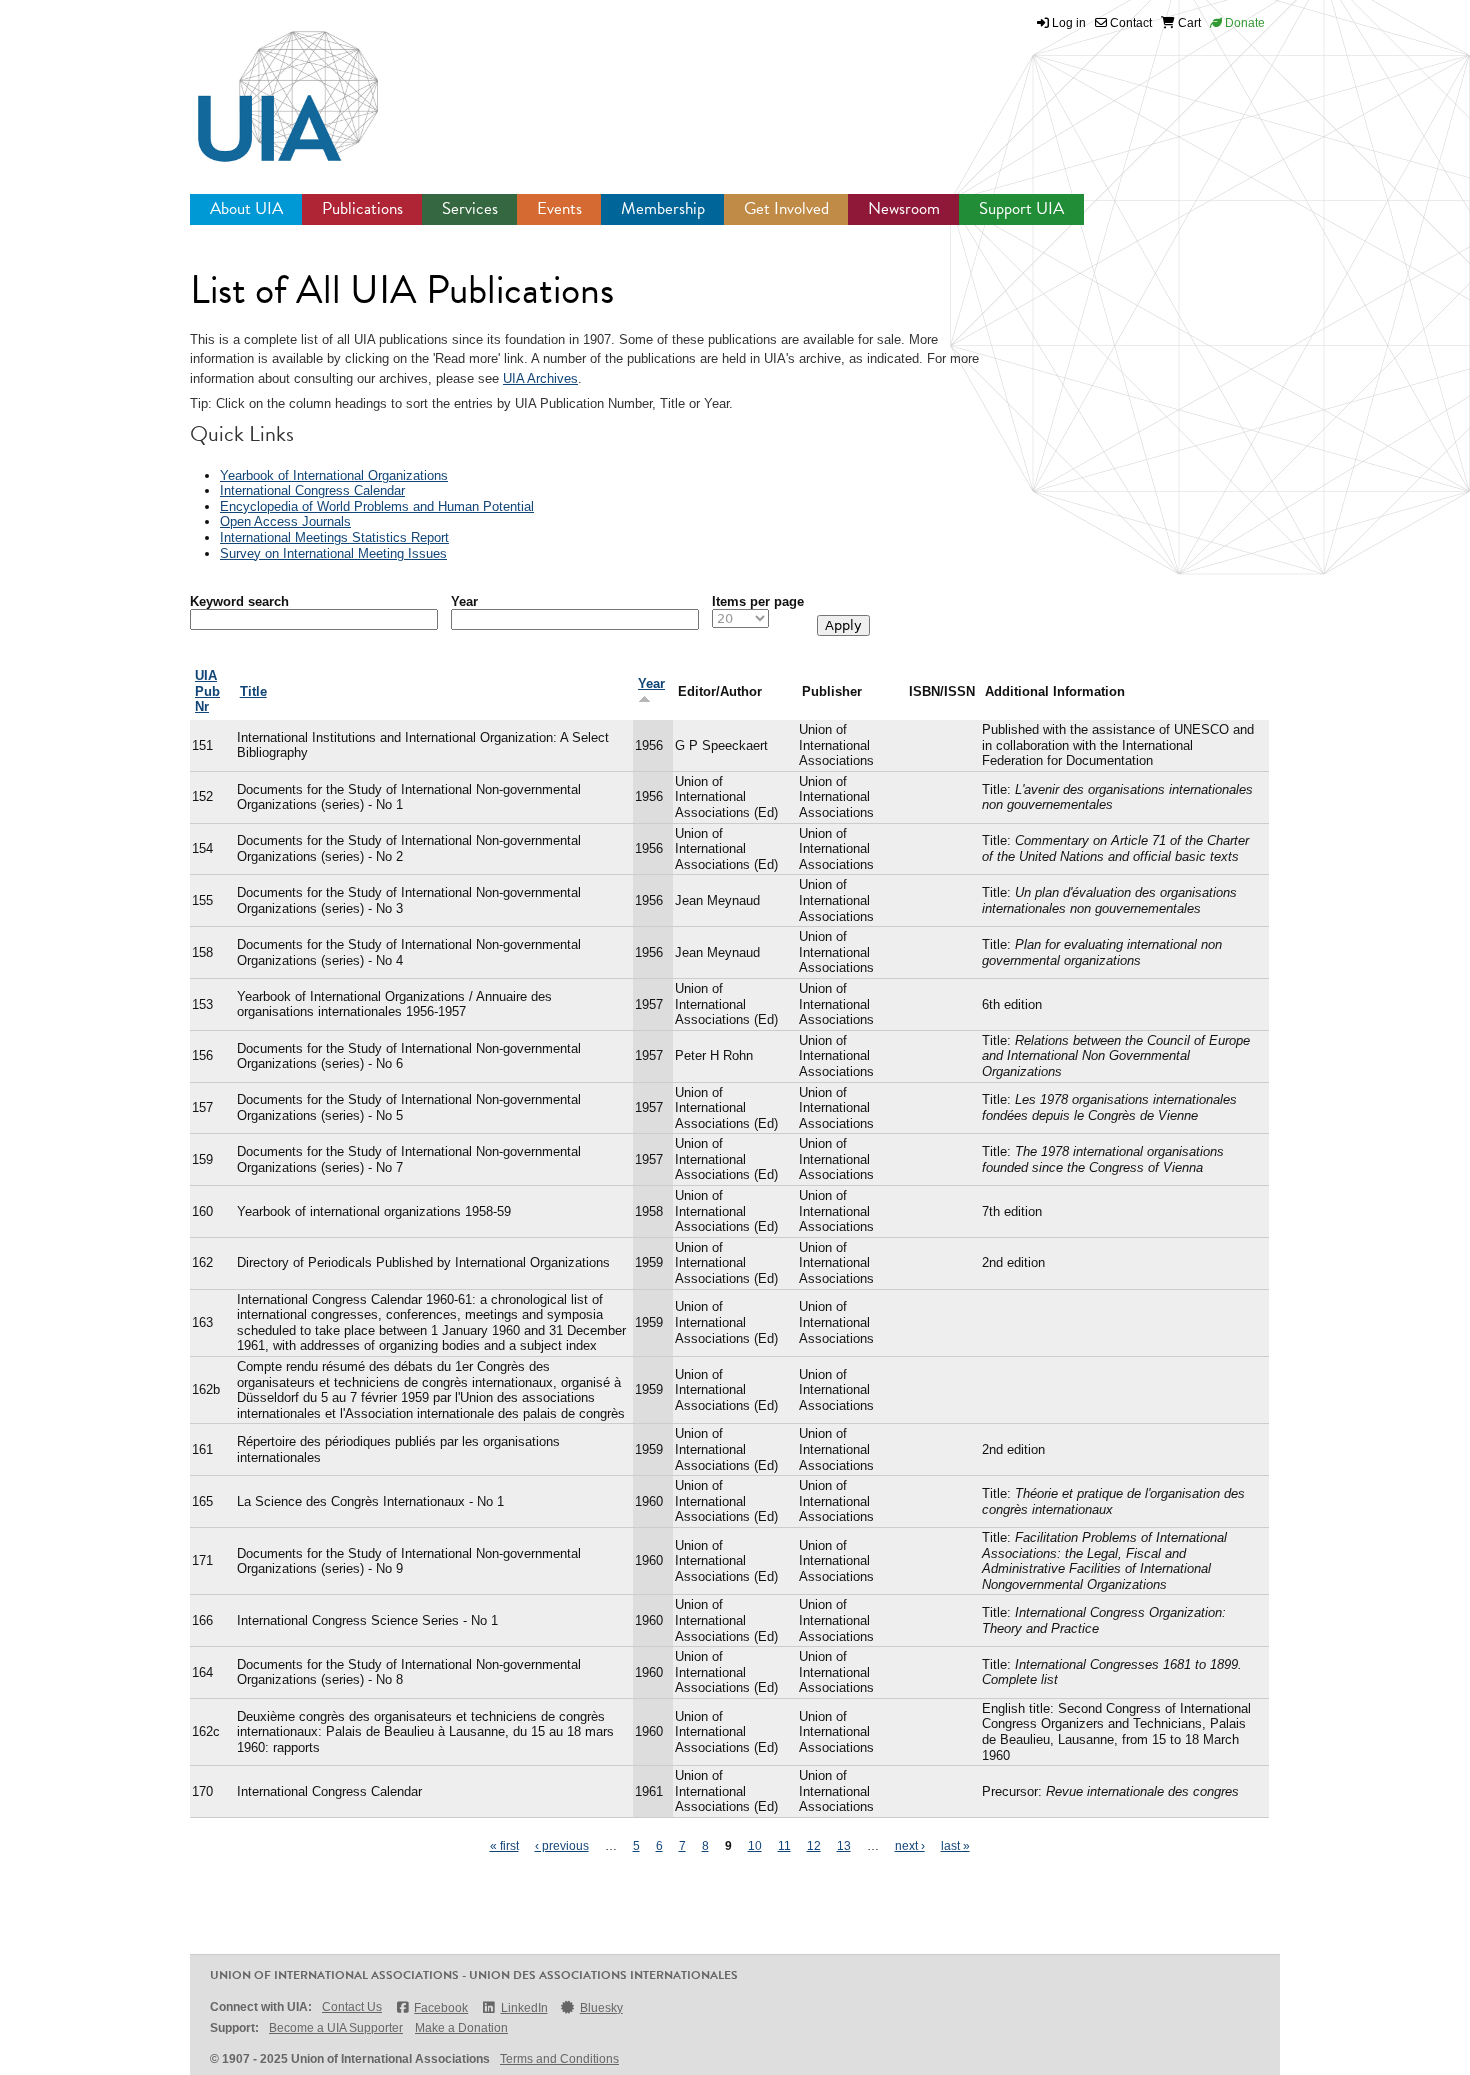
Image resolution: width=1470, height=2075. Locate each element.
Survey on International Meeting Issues (333, 553)
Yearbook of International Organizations (334, 475)
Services (470, 208)
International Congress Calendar (312, 490)
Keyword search (239, 601)
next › (910, 1846)
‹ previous (562, 1846)
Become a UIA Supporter (336, 2028)
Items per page (758, 601)
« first (504, 1846)
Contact (1129, 23)
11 (784, 1846)
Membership (663, 208)
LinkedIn (524, 2008)
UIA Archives (540, 378)
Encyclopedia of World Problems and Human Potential (377, 506)
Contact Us (352, 2007)
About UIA (246, 208)
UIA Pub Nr (207, 691)
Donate (1243, 23)
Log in (1069, 23)
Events (559, 208)
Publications (362, 208)
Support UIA (1021, 208)
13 (844, 1846)
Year (464, 601)
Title (253, 691)
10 (755, 1846)
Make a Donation (461, 2028)
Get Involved (786, 208)
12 (814, 1846)
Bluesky (601, 2008)
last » (955, 1846)
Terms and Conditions (559, 2059)
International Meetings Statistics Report (334, 537)
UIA (265, 85)
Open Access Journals (285, 521)
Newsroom (904, 208)
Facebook (441, 2008)
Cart (1188, 23)
